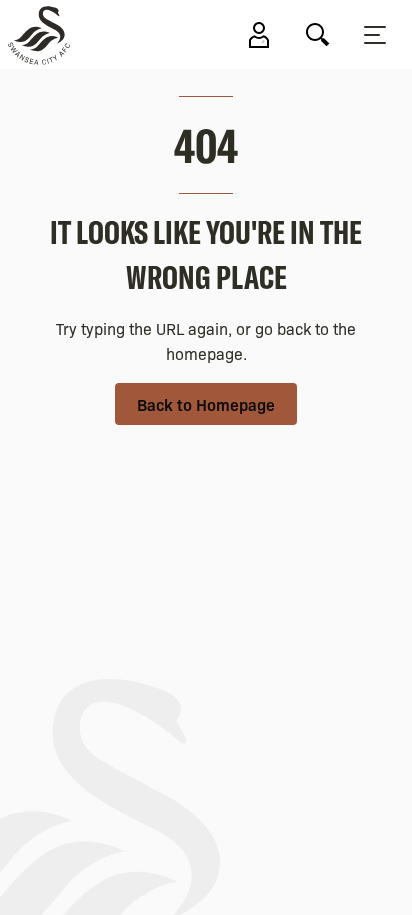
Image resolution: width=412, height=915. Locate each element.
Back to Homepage (206, 404)
